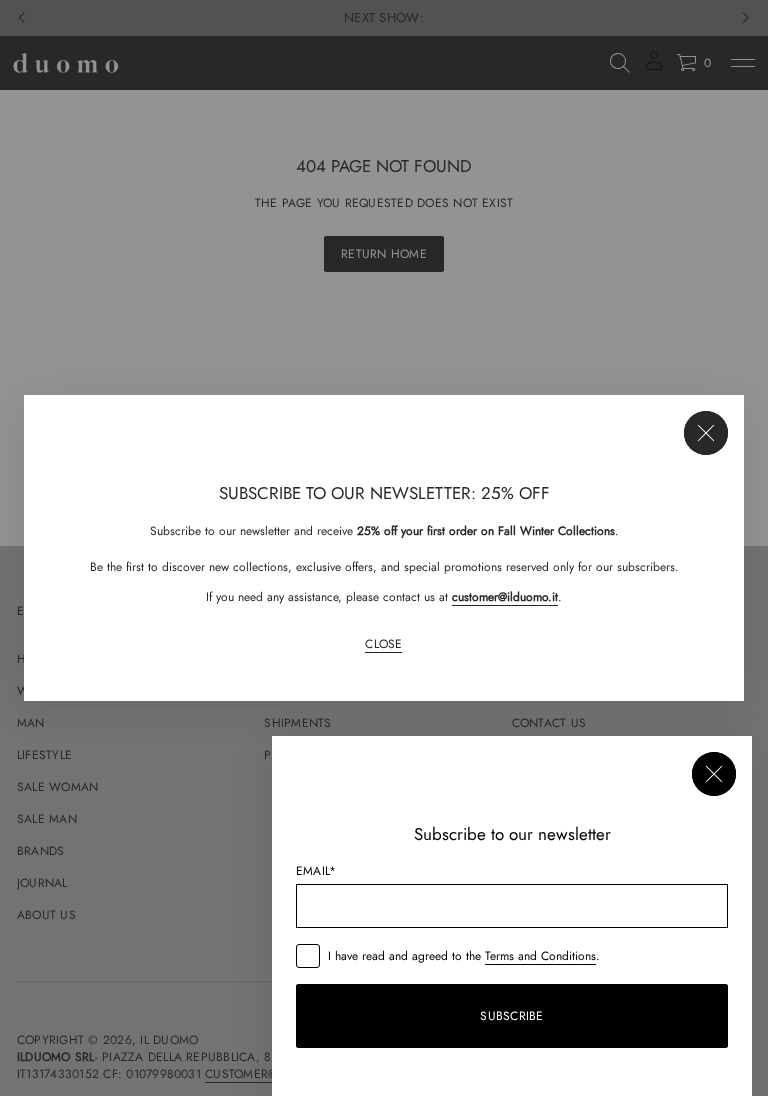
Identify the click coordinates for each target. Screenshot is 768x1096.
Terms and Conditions (540, 956)
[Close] (706, 433)
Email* (316, 871)
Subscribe (511, 1016)
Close (383, 644)
